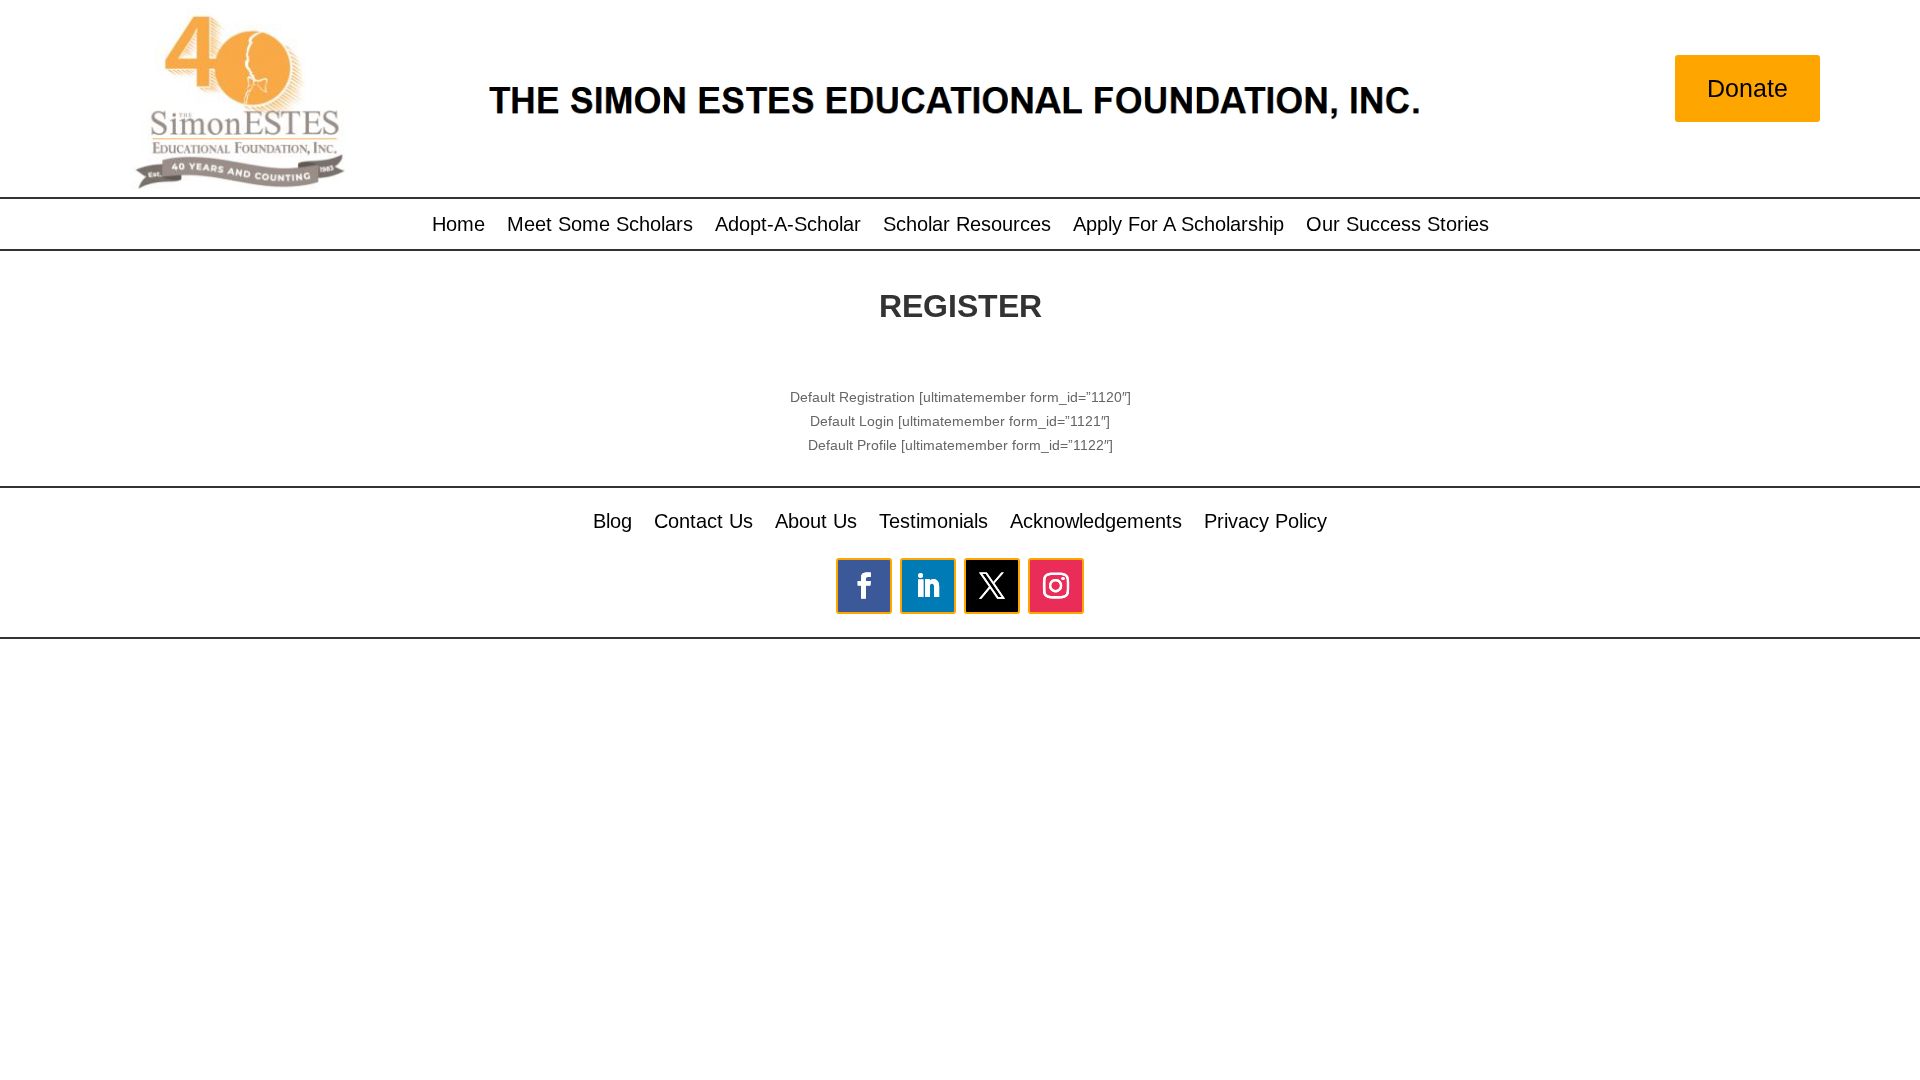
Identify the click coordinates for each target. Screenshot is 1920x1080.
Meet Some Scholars (600, 226)
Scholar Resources (967, 226)
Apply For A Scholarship (1178, 226)
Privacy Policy (1265, 519)
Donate (1747, 88)
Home (458, 226)
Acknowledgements (1096, 519)
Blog (612, 519)
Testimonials (933, 519)
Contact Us (703, 519)
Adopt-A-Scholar (788, 226)
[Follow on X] (992, 586)
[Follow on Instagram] (1056, 586)
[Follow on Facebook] (864, 586)
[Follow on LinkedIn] (928, 586)
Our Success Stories (1397, 226)
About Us (816, 519)
